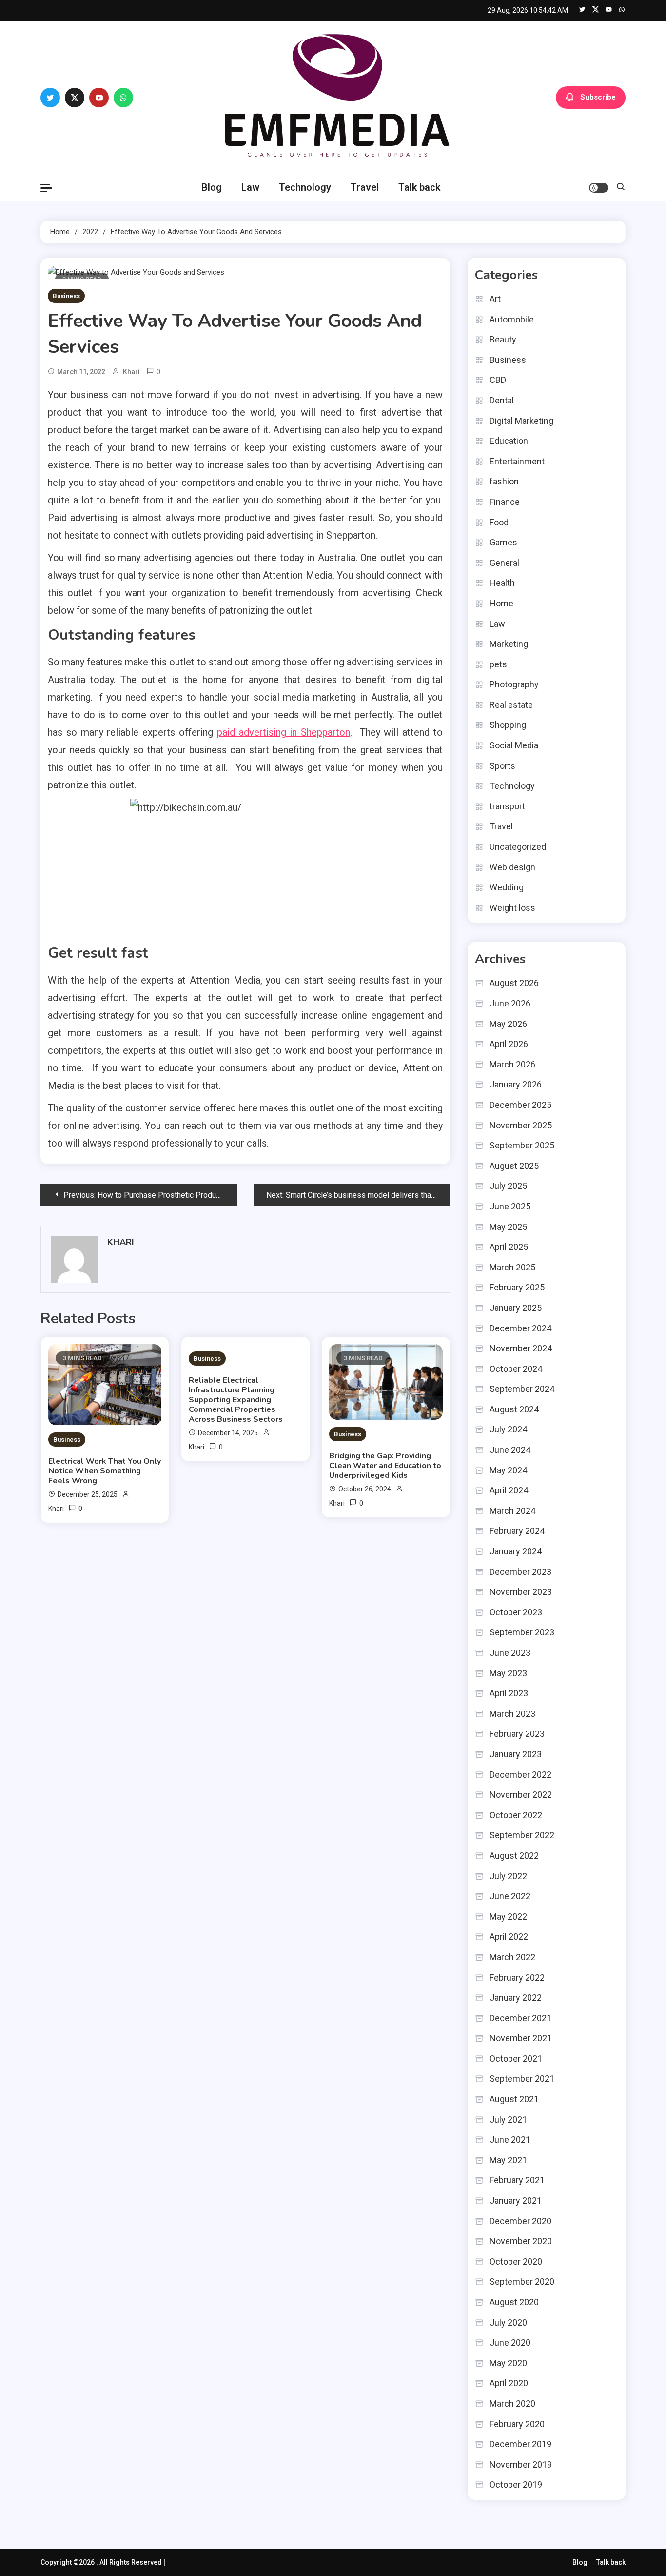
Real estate (511, 705)
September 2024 (522, 1389)
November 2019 (521, 2465)
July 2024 (508, 1429)
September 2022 (522, 1835)
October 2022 (516, 1815)
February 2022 (517, 1978)
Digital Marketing (521, 421)
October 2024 (516, 1369)
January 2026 (516, 1084)
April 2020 (509, 2383)
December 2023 (520, 1572)
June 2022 (510, 1896)
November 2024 (521, 1348)
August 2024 (514, 1409)
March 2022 (512, 1957)
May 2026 (508, 1024)
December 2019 (520, 2444)
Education (509, 441)
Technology (305, 187)
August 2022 (514, 1856)
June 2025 (510, 1206)
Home (501, 603)
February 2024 (517, 1531)
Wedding (507, 887)
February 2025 (517, 1287)
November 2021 (521, 2038)
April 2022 (509, 1937)
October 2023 (516, 1612)
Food (499, 522)
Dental (502, 400)
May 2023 (508, 1673)
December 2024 (520, 1328)
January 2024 (516, 1551)
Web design (512, 867)
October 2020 (516, 2262)
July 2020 (508, 2323)
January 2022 (516, 1998)
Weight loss (512, 908)
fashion (504, 481)
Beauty (503, 339)
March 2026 (512, 1064)
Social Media (514, 745)
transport (507, 806)
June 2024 (510, 1450)
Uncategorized (518, 847)
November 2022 (521, 1795)
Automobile (512, 319)
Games (503, 542)
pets (498, 664)
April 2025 (509, 1247)
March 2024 (512, 1511)
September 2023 (522, 1632)
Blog (212, 187)
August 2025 (514, 1166)
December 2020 (520, 2221)
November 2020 (521, 2241)
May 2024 (508, 1470)
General (504, 563)
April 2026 (509, 1044)
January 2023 (516, 1754)
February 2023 (517, 1734)
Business (66, 296)
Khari (131, 372)
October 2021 (516, 2059)
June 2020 (510, 2343)
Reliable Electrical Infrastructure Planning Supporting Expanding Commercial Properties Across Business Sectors (236, 1400)
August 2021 (514, 2099)
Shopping (508, 725)
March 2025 (512, 1267)
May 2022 (508, 1917)
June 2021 (510, 2140)
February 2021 (517, 2180)
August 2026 (514, 983)
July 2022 (508, 1876)
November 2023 (521, 1592)
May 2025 (508, 1227)
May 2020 (508, 2363)
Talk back (419, 187)
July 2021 (508, 2120)
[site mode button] (599, 188)
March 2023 (512, 1714)
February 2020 (517, 2424)
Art (495, 299)
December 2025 (520, 1105)
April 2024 (509, 1490)
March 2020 (512, 2404)
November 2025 (521, 1125)
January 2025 (516, 1308)
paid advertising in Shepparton (284, 732)
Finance (505, 502)
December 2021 (520, 2018)
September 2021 (522, 2079)
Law (250, 187)
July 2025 (508, 1186)
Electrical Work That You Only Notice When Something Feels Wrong (105, 1471)
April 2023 (509, 1693)
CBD (498, 380)
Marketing (509, 644)
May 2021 (508, 2160)
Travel (365, 187)
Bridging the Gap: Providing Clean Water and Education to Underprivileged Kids (385, 1466)
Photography (514, 684)
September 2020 (522, 2282)
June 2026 (510, 1003)
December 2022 (520, 1775)
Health (502, 583)
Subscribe (598, 97)
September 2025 (522, 1145)
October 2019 (516, 2485)
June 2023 (510, 1653)
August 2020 (514, 2302)
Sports (502, 766)
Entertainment (517, 461)
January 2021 (516, 2201)
